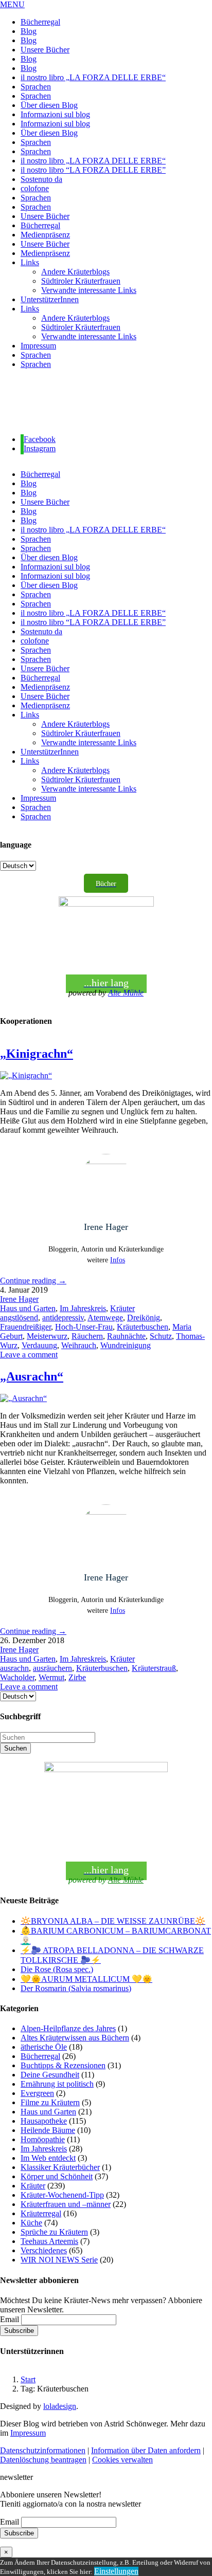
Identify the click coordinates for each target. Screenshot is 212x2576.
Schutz (161, 1336)
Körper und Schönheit (57, 2176)
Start (28, 2379)
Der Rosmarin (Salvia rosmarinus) (76, 1988)
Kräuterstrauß (154, 1668)
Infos (118, 1260)
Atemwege (105, 1318)
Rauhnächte (126, 1336)
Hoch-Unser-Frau (84, 1327)
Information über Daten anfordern (146, 2450)
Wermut (51, 1677)
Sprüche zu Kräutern (54, 2232)
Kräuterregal (41, 2213)
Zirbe (77, 1677)
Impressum (28, 2433)
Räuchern (87, 1336)
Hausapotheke (44, 2121)
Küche (31, 2223)
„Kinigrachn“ (37, 1054)
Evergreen (37, 2093)
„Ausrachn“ (32, 1376)
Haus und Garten (28, 1308)
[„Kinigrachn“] (26, 1075)
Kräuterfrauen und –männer (66, 2204)
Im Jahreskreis (83, 1308)
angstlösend (19, 1318)
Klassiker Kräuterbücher (60, 2167)
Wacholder (17, 1677)
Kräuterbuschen (143, 1327)
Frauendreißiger (25, 1327)
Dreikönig (144, 1318)
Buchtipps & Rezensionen (63, 2065)
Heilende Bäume (48, 2130)
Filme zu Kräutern (50, 2102)
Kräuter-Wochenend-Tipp (62, 2195)
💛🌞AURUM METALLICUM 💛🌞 (86, 1979)
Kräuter (122, 1308)
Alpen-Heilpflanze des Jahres (68, 2028)
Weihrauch (79, 1345)
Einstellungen (116, 2571)
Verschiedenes (44, 2250)
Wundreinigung (126, 1345)
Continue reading (33, 1281)
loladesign (60, 2406)
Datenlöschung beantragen (43, 2460)
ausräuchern (52, 1668)
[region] (106, 402)
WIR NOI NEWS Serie (59, 2260)
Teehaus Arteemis (49, 2241)
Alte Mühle (126, 993)
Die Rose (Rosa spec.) (57, 1969)
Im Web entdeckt (48, 2158)
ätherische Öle (44, 2047)
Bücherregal (40, 2056)
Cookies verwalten (122, 2460)
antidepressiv (63, 1318)
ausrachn (14, 1668)
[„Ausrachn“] (23, 1398)
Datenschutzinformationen (43, 2450)
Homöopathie (43, 2139)
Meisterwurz (47, 1336)
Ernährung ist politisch (57, 2084)
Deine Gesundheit (50, 2075)
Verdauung (39, 1345)
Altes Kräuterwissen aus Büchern (75, 2038)
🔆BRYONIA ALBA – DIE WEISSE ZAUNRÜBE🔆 (113, 1921)
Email (10, 2319)
